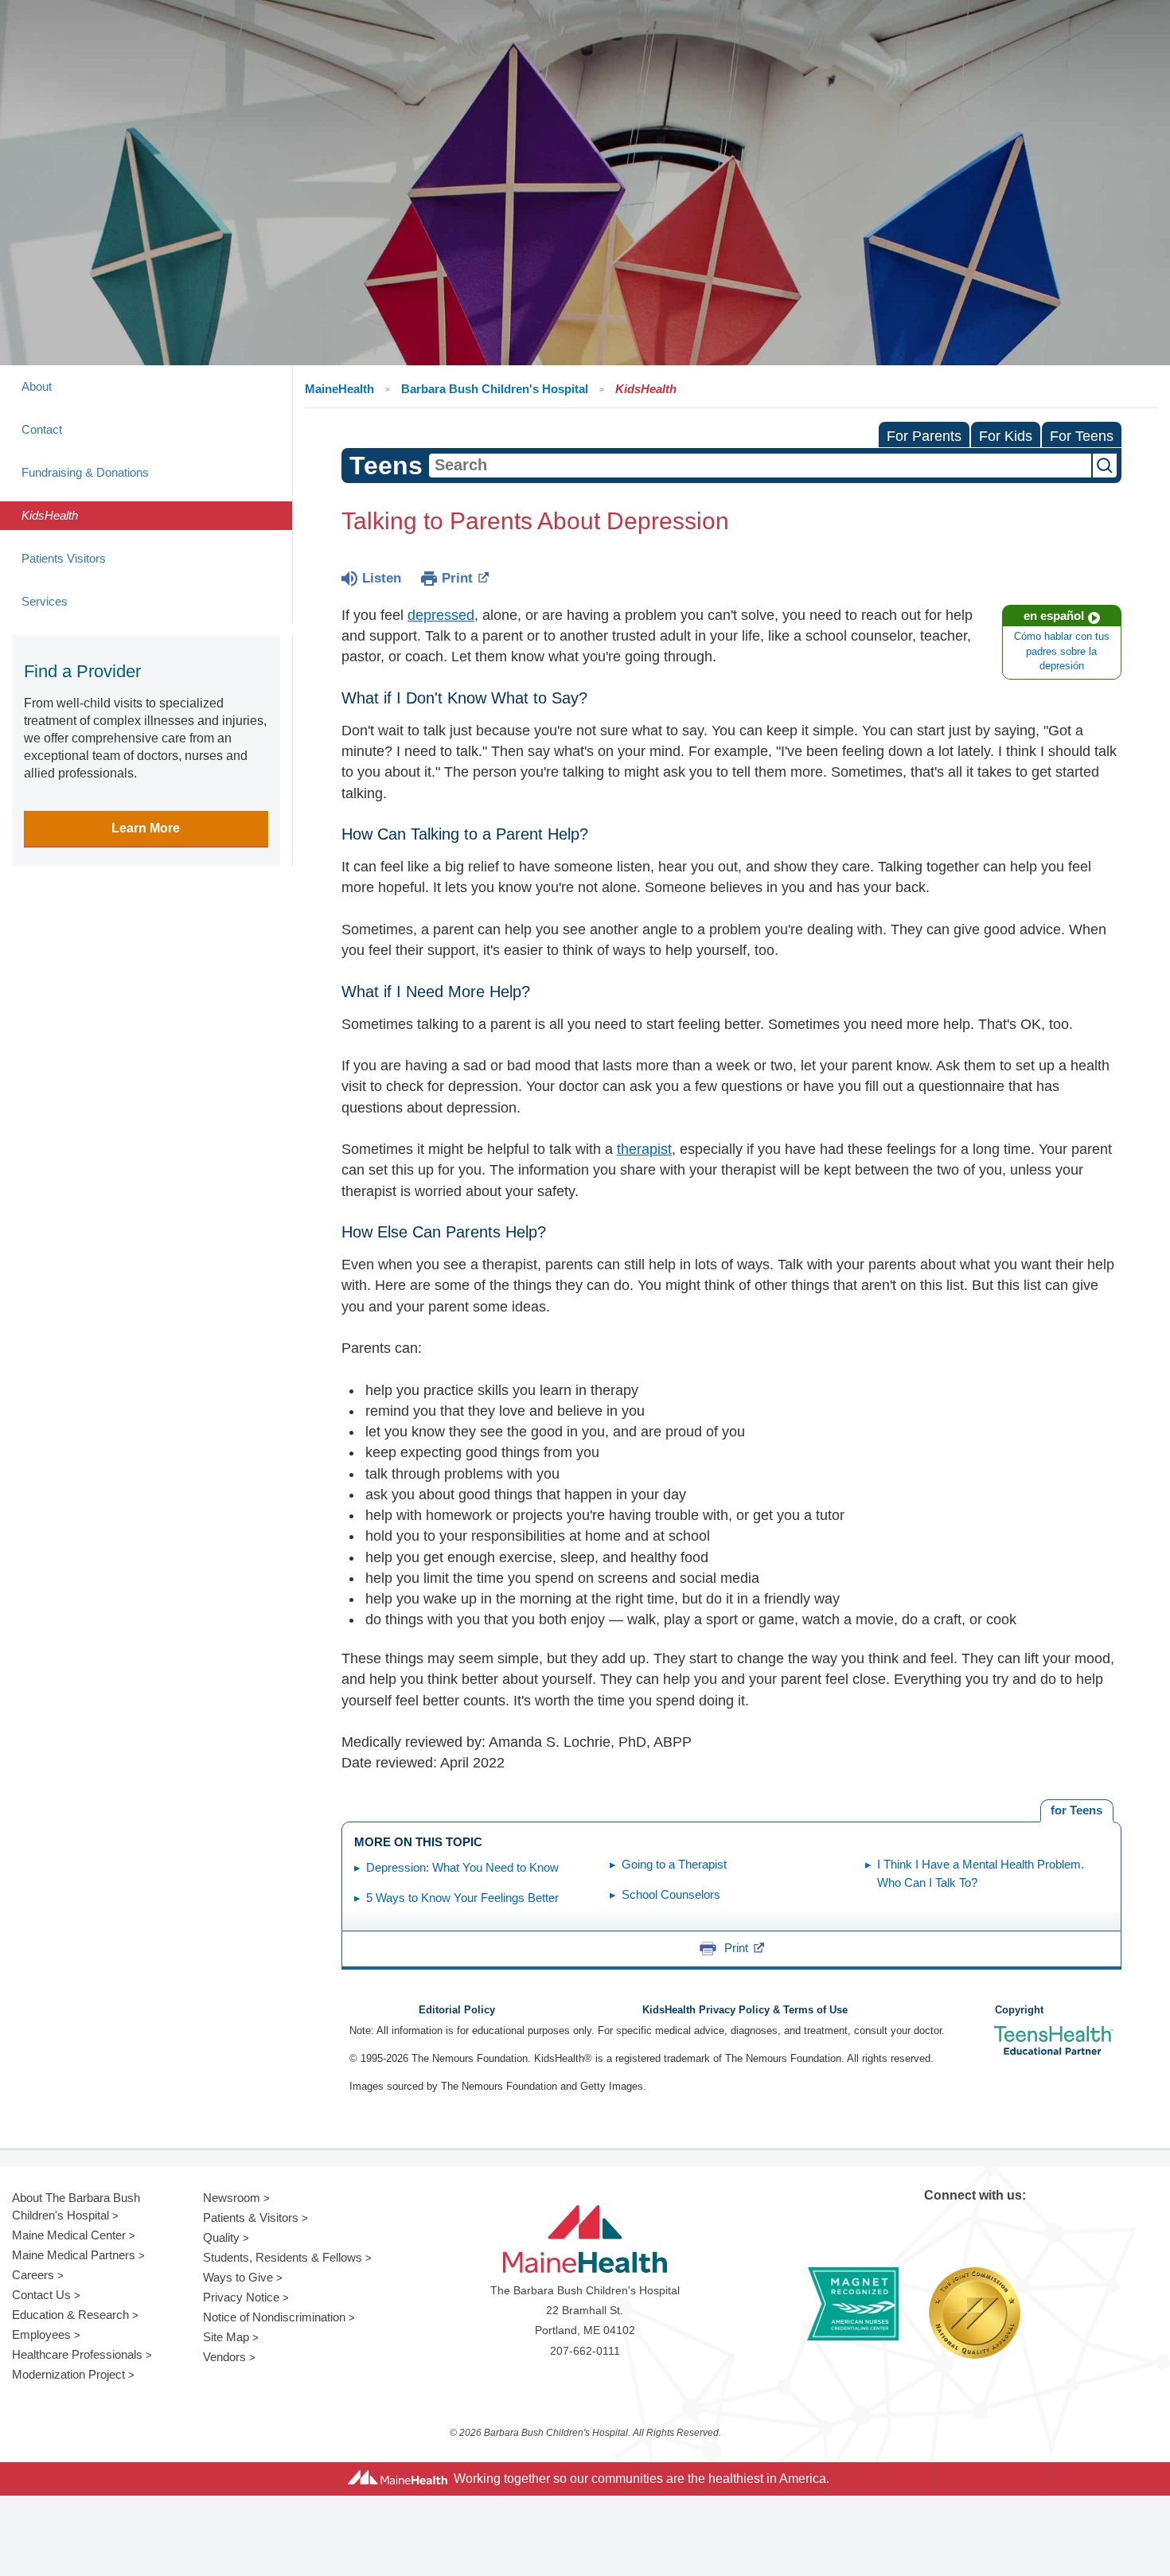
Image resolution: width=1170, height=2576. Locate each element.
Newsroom (232, 2198)
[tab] (1077, 1811)
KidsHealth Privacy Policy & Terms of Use (745, 2010)
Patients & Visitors (251, 2217)
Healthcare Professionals (77, 2354)
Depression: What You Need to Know (462, 1867)
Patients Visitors (64, 558)
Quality (221, 2237)
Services (45, 601)
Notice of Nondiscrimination (274, 2317)
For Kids (1006, 436)
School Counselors (671, 1894)
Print (457, 578)
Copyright (1019, 2010)
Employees (41, 2334)
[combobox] (760, 466)
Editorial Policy (457, 2010)
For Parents (924, 436)
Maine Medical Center (69, 2235)
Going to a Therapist (674, 1864)
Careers (33, 2275)
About (37, 386)
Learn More (146, 828)
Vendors (224, 2357)
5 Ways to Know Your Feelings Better (462, 1898)
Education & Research (70, 2315)
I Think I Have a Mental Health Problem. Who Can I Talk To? (981, 1873)
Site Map (226, 2337)
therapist (644, 1149)
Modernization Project (68, 2374)
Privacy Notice (241, 2297)
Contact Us (41, 2295)
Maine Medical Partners (74, 2255)
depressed (441, 615)
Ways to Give (238, 2277)
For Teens (1082, 436)
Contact (42, 429)
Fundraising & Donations (85, 472)
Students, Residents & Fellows (283, 2257)
